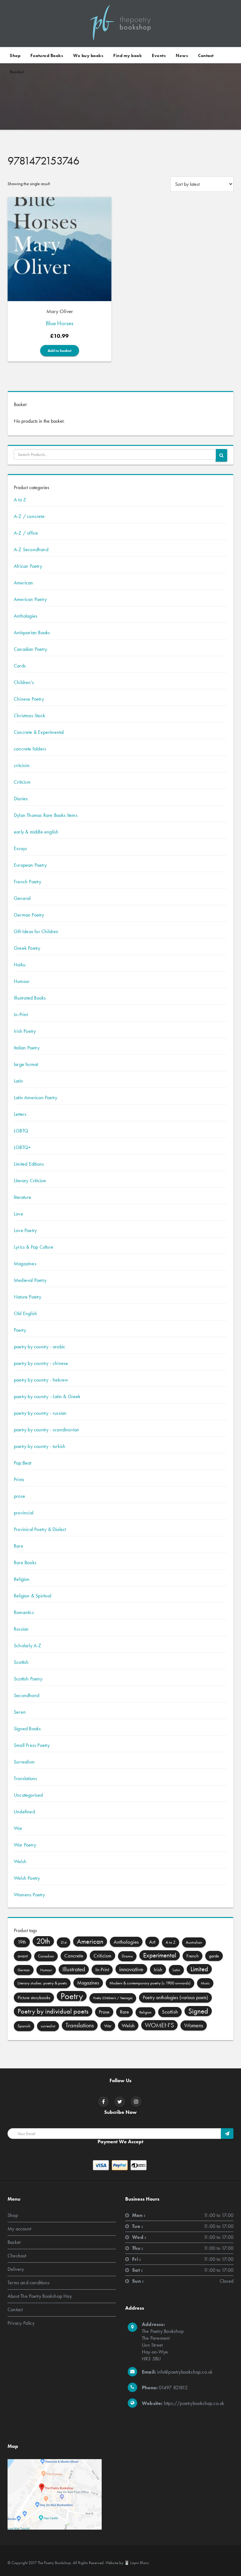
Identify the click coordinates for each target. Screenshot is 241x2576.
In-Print (21, 1014)
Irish (158, 1969)
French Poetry (28, 882)
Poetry (20, 1330)
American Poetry (30, 599)
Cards (20, 666)
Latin (18, 1081)
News (182, 55)
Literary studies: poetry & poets (42, 1983)
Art (152, 1942)
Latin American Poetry (35, 1097)
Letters (20, 1114)
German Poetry (29, 915)
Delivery (16, 2269)
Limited (199, 1969)
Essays (20, 848)
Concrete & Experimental (39, 732)
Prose (104, 2012)
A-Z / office (26, 533)
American (24, 583)
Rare (19, 1546)
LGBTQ (21, 1131)
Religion (22, 1579)
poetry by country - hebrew (41, 1380)
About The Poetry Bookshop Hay (40, 2296)
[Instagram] (136, 2102)
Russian (21, 1629)
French (193, 1956)
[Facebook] (103, 2102)
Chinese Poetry (29, 699)
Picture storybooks (34, 1998)
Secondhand (27, 1695)
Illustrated (74, 1969)
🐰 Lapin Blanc (137, 2563)
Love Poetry (25, 1230)
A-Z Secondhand (31, 549)
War (18, 1828)
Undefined (24, 1812)
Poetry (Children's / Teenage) (113, 1998)
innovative (131, 1969)
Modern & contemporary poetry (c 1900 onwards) (150, 1983)
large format (26, 1064)
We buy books (88, 55)
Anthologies (26, 616)
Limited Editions (29, 1164)
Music (205, 1983)
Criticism (22, 782)
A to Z (20, 500)
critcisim (22, 765)
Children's (24, 682)
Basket (17, 72)
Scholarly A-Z (28, 1646)
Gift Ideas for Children (36, 931)
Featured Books (47, 55)
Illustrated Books (30, 998)
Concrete (74, 1956)
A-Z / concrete (29, 516)
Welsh (20, 1861)
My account (19, 2229)
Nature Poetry (28, 1297)
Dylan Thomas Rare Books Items (46, 815)
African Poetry (28, 566)
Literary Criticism (30, 1181)
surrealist (48, 2026)
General (22, 898)
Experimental (160, 1955)
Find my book (128, 55)
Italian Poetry (27, 1048)
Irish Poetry (25, 1031)
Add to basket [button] (60, 351)
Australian (194, 1942)
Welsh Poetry (27, 1878)
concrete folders (30, 749)
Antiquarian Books (32, 632)
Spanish (24, 2026)
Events (159, 55)
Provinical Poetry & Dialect (40, 1529)
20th (43, 1941)
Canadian (46, 1956)
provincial (24, 1513)
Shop (15, 55)
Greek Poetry (27, 948)
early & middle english (36, 832)
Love (19, 1214)
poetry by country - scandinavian (46, 1430)
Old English (25, 1313)
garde (214, 1956)
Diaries (21, 799)
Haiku (20, 965)
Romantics (24, 1612)
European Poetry (30, 865)
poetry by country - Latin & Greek (47, 1396)
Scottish (21, 1662)
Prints (19, 1479)
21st (64, 1942)
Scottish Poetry (28, 1679)
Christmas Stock (29, 716)
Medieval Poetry (30, 1280)
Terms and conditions (29, 2283)
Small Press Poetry (32, 1745)
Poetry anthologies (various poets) (175, 1997)
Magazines (25, 1264)
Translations (25, 1778)
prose (19, 1496)
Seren (20, 1712)
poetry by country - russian (40, 1413)
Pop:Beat (23, 1463)
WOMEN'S (159, 2025)
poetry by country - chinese (41, 1363)
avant (23, 1956)
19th (22, 1942)
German (24, 1970)
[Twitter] (120, 2102)
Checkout (17, 2256)
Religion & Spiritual (32, 1596)
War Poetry (25, 1845)
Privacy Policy (21, 2323)
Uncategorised (28, 1795)
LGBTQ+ (22, 1147)
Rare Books (25, 1562)
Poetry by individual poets (53, 2011)
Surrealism (24, 1762)
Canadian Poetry (30, 649)
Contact (206, 55)
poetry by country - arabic (40, 1347)
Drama (127, 1956)
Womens (194, 2025)
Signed (198, 2011)
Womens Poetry (29, 1895)
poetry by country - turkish (40, 1446)
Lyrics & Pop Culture (34, 1247)
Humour (22, 981)
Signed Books (27, 1729)
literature (22, 1197)
